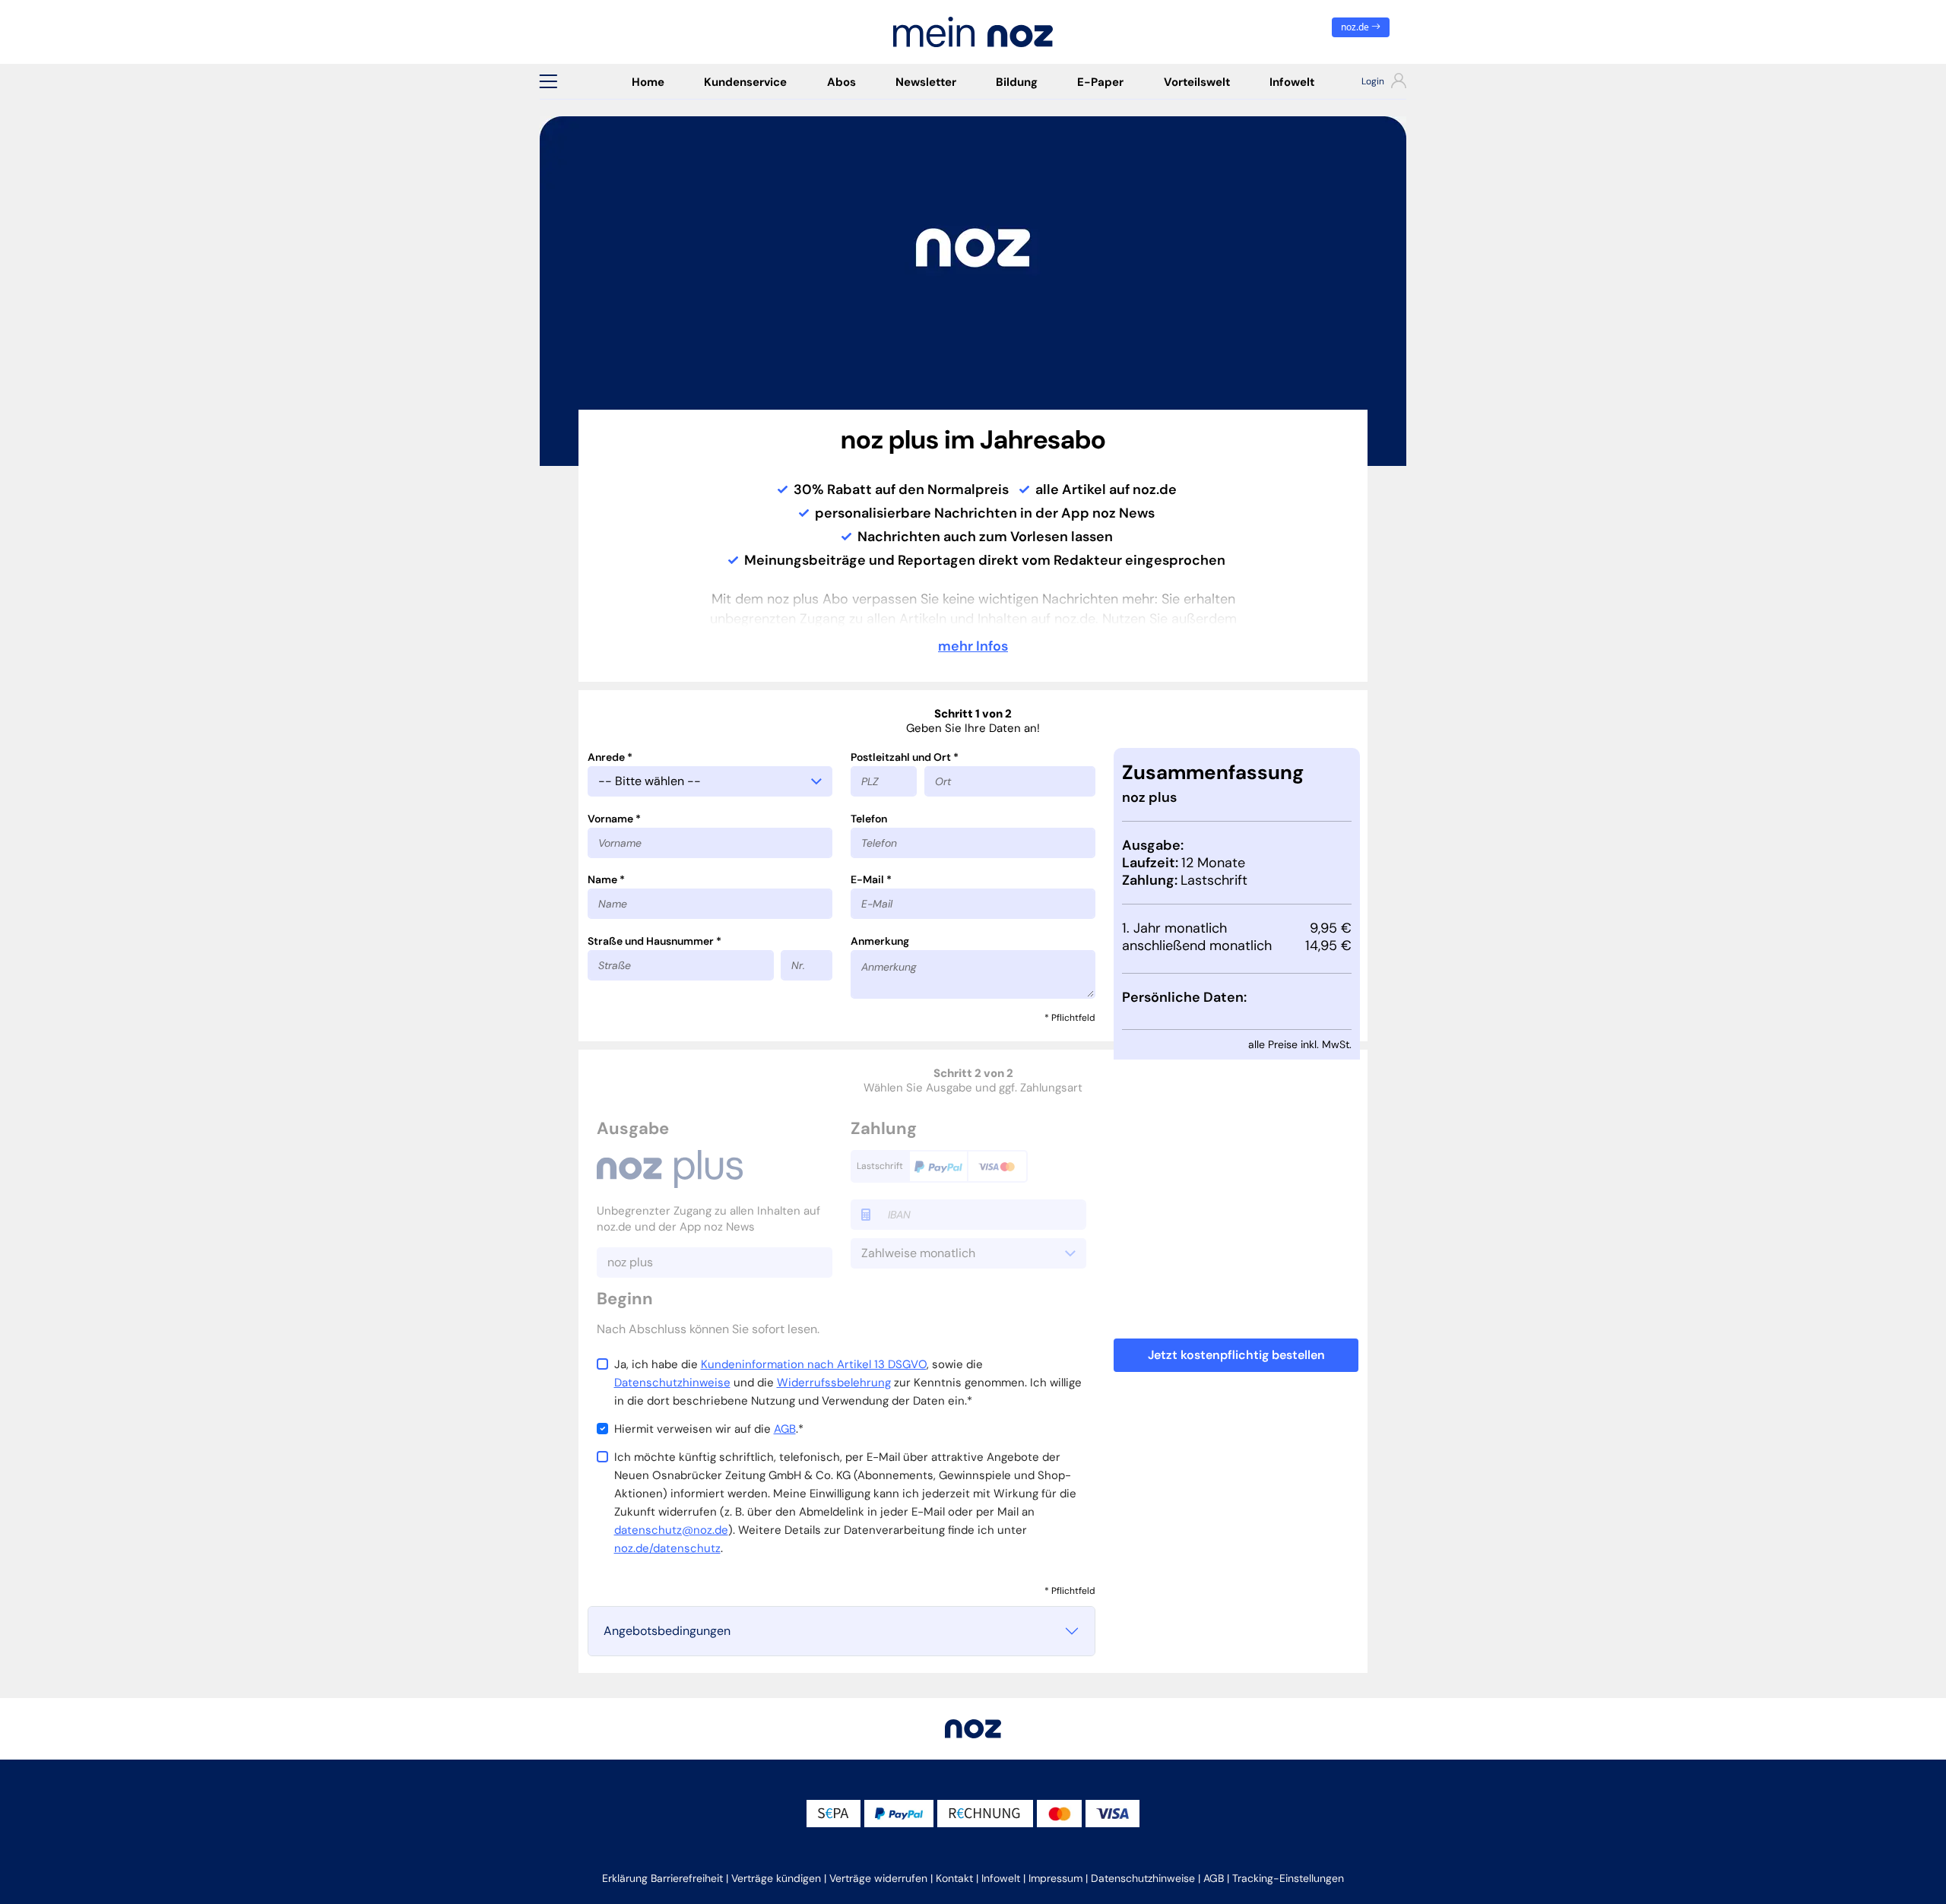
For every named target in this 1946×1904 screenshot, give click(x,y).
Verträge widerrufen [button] (878, 1878)
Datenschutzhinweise (672, 1383)
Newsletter (926, 82)
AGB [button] (1214, 1878)
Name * (606, 879)
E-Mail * (871, 879)
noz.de (1356, 27)
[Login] (1370, 83)
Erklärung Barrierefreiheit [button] (662, 1878)
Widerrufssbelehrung (834, 1383)
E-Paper (1100, 82)
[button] (548, 81)
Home (648, 82)
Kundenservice (745, 82)
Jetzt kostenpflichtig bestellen (1236, 1355)
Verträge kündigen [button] (776, 1878)
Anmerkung (880, 941)
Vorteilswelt (1197, 82)
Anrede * (610, 757)
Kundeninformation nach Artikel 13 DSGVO (814, 1364)
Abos (841, 82)
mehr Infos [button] (973, 646)
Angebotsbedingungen (667, 1631)
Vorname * (614, 819)
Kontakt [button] (954, 1878)
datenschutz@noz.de (671, 1530)
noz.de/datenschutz (667, 1548)
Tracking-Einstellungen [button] (1288, 1878)
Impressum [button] (1055, 1878)
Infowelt (1292, 82)
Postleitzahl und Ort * (905, 757)
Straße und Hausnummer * (654, 941)
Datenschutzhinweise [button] (1143, 1878)
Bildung (1017, 82)
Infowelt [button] (1001, 1878)
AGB (785, 1429)
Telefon (869, 819)
